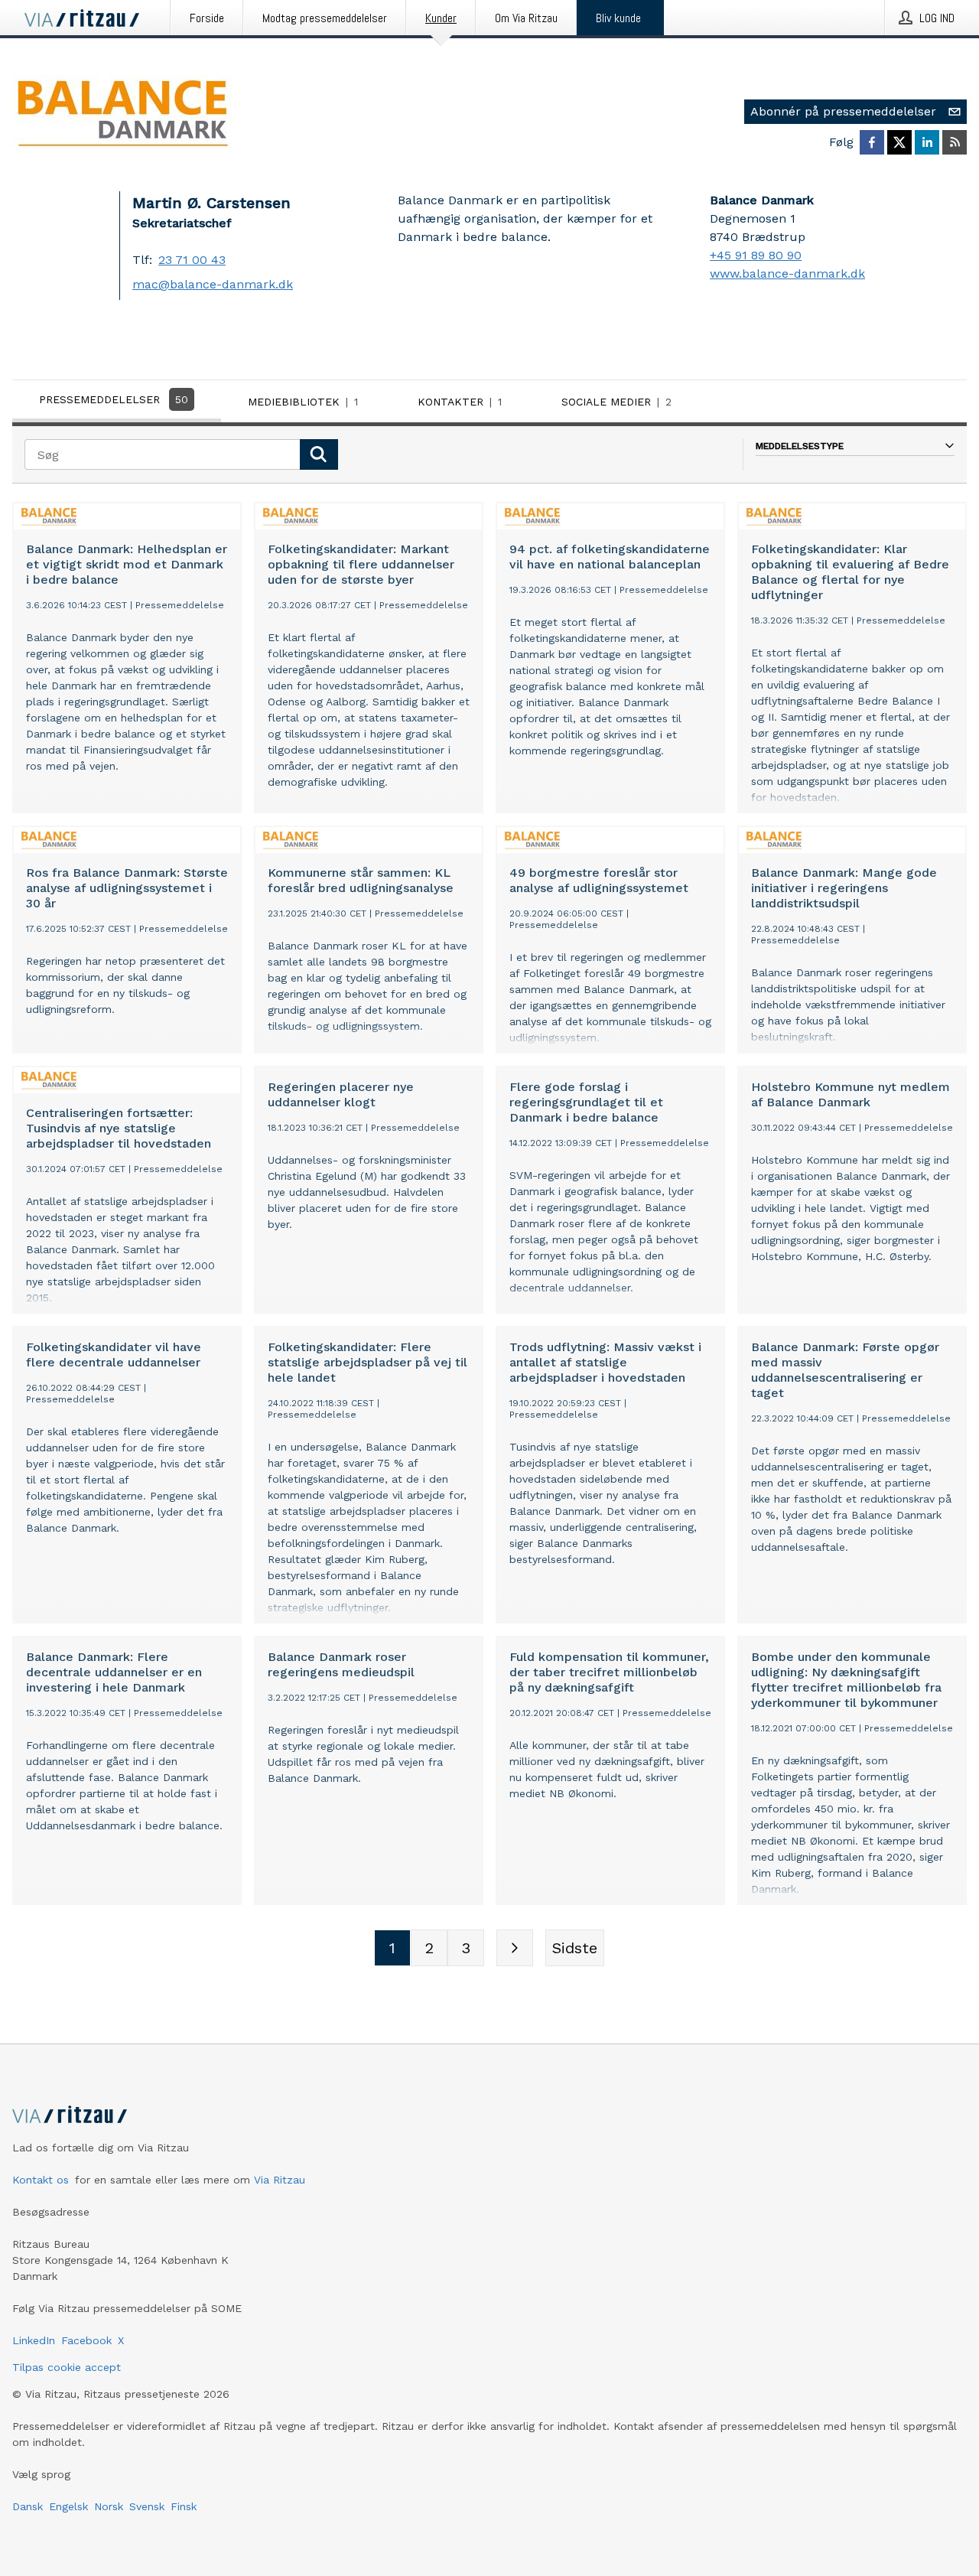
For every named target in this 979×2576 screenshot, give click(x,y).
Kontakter (460, 402)
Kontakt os (41, 2180)
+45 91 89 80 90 (756, 255)
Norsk (109, 2506)
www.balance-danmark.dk (787, 274)
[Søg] (319, 454)
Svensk (147, 2506)
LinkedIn (34, 2340)
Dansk (28, 2506)
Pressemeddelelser (114, 399)
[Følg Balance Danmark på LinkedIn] (927, 142)
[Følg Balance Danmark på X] (899, 142)
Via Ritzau (280, 2180)
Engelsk (68, 2506)
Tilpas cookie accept (67, 2367)
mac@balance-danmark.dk (213, 284)
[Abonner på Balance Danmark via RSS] (955, 142)
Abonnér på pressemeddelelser (843, 111)
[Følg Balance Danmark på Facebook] (872, 142)
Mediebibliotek (303, 402)
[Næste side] (515, 1948)
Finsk (184, 2506)
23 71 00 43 (192, 260)
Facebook (86, 2340)
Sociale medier (616, 402)
